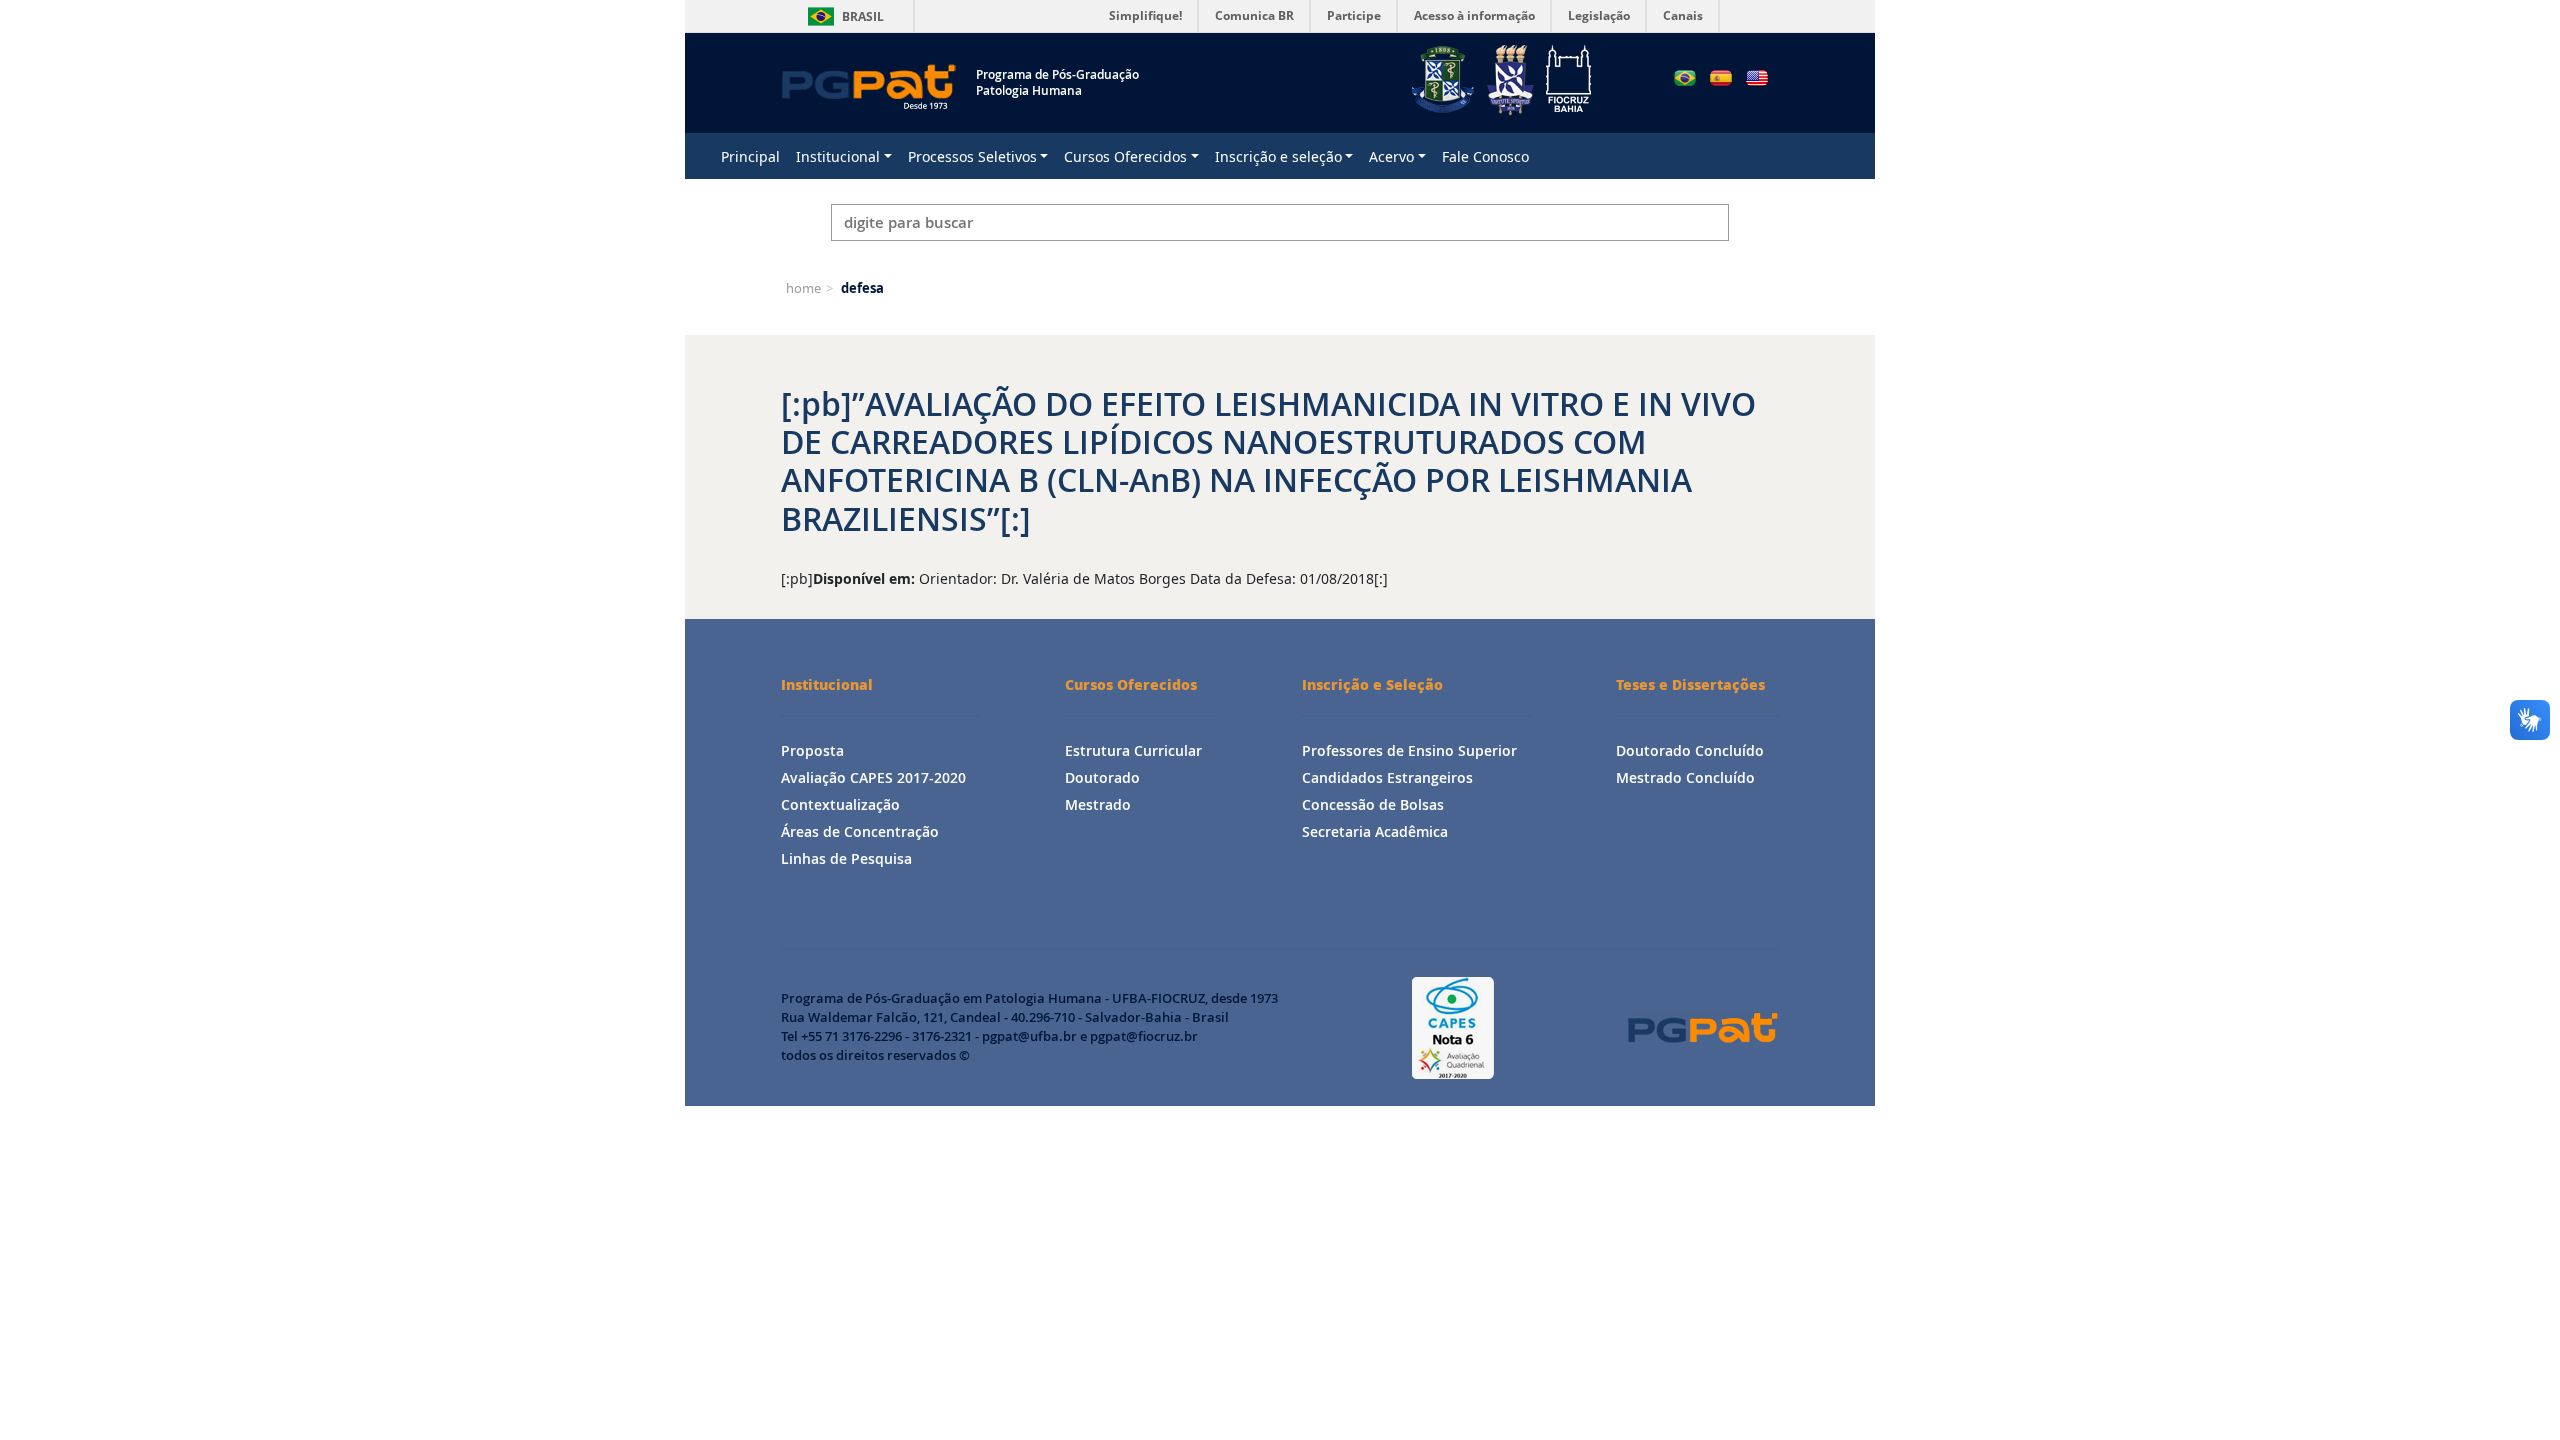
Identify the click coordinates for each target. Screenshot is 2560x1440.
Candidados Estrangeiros (1387, 777)
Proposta (812, 750)
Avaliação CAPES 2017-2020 (873, 777)
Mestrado (1098, 804)
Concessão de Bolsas (1373, 804)
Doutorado (1102, 777)
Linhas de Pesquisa (846, 858)
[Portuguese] (1685, 78)
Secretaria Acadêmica (1375, 831)
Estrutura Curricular (1133, 750)
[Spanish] (1721, 78)
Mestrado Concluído (1685, 777)
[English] (1757, 78)
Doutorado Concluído (1690, 750)
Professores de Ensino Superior (1409, 750)
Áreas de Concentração (860, 831)
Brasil (842, 16)
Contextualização (840, 804)
